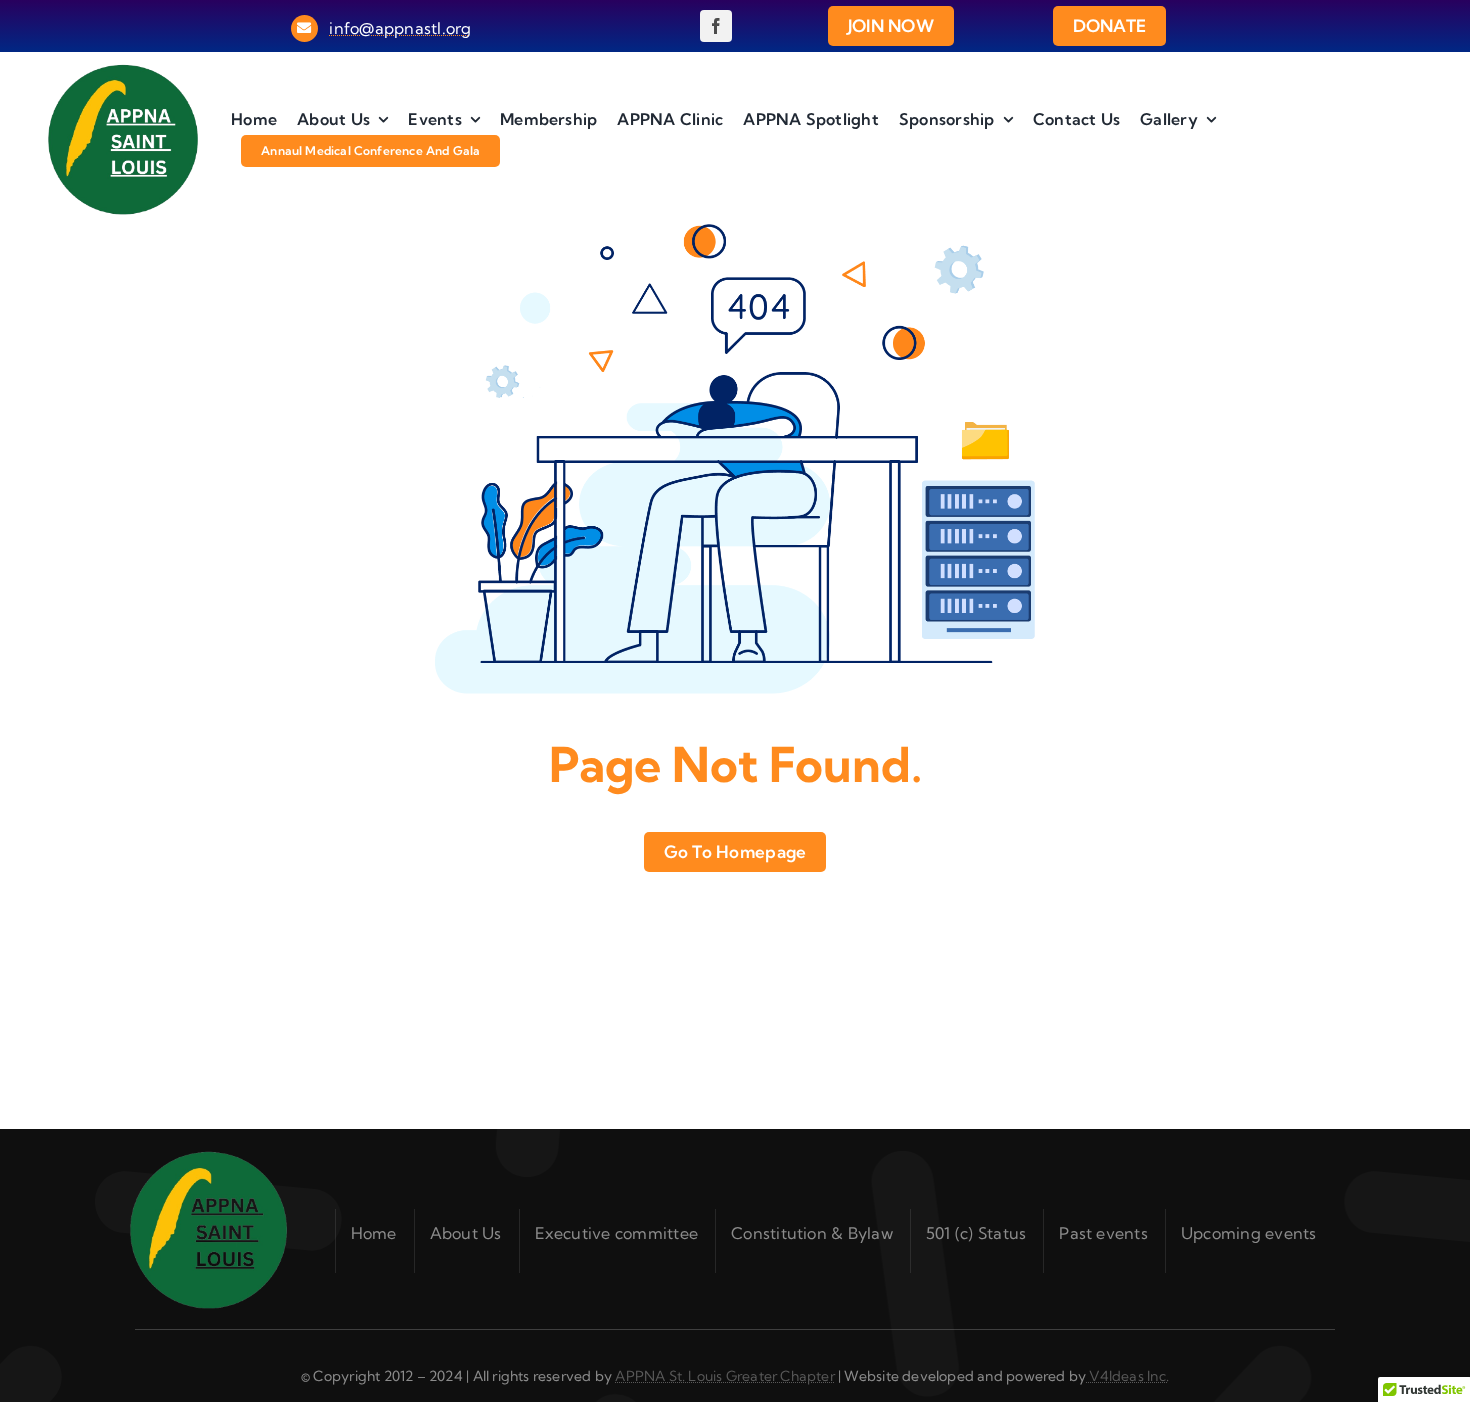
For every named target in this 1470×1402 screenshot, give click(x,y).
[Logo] (123, 70)
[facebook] (716, 26)
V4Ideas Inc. (1127, 1376)
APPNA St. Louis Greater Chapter (725, 1376)
